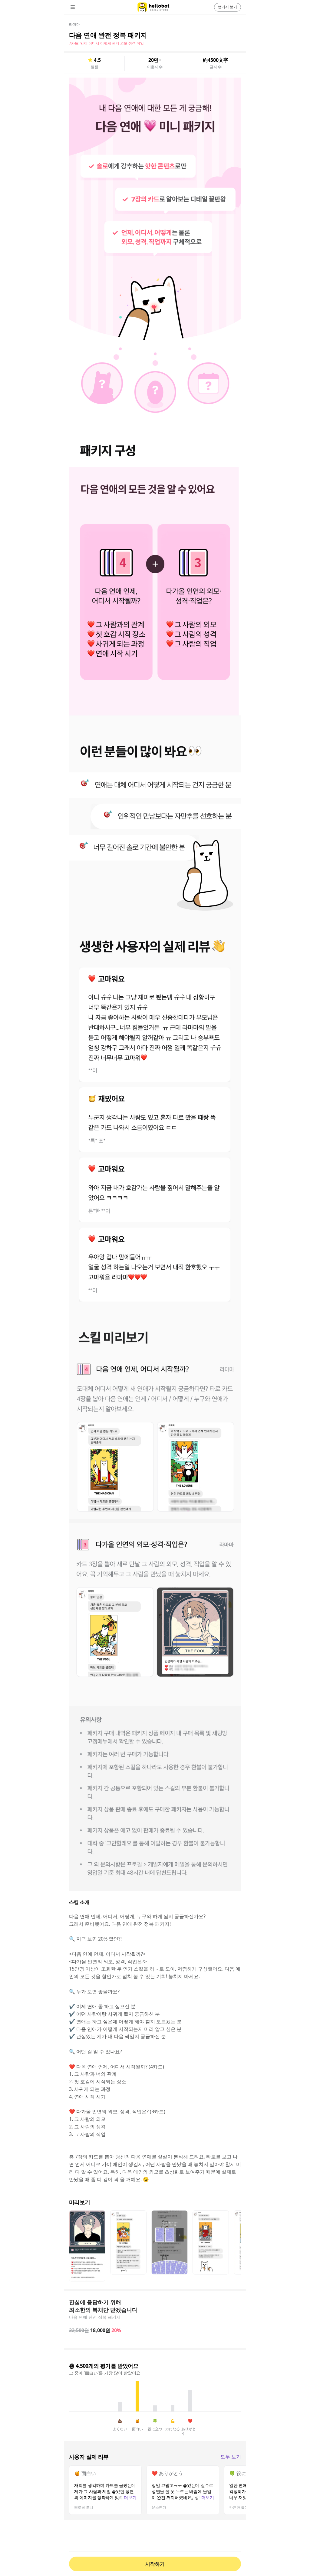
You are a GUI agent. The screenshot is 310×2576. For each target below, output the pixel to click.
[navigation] (81, 7)
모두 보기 (231, 2457)
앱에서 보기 (228, 7)
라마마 (74, 24)
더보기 (130, 2497)
